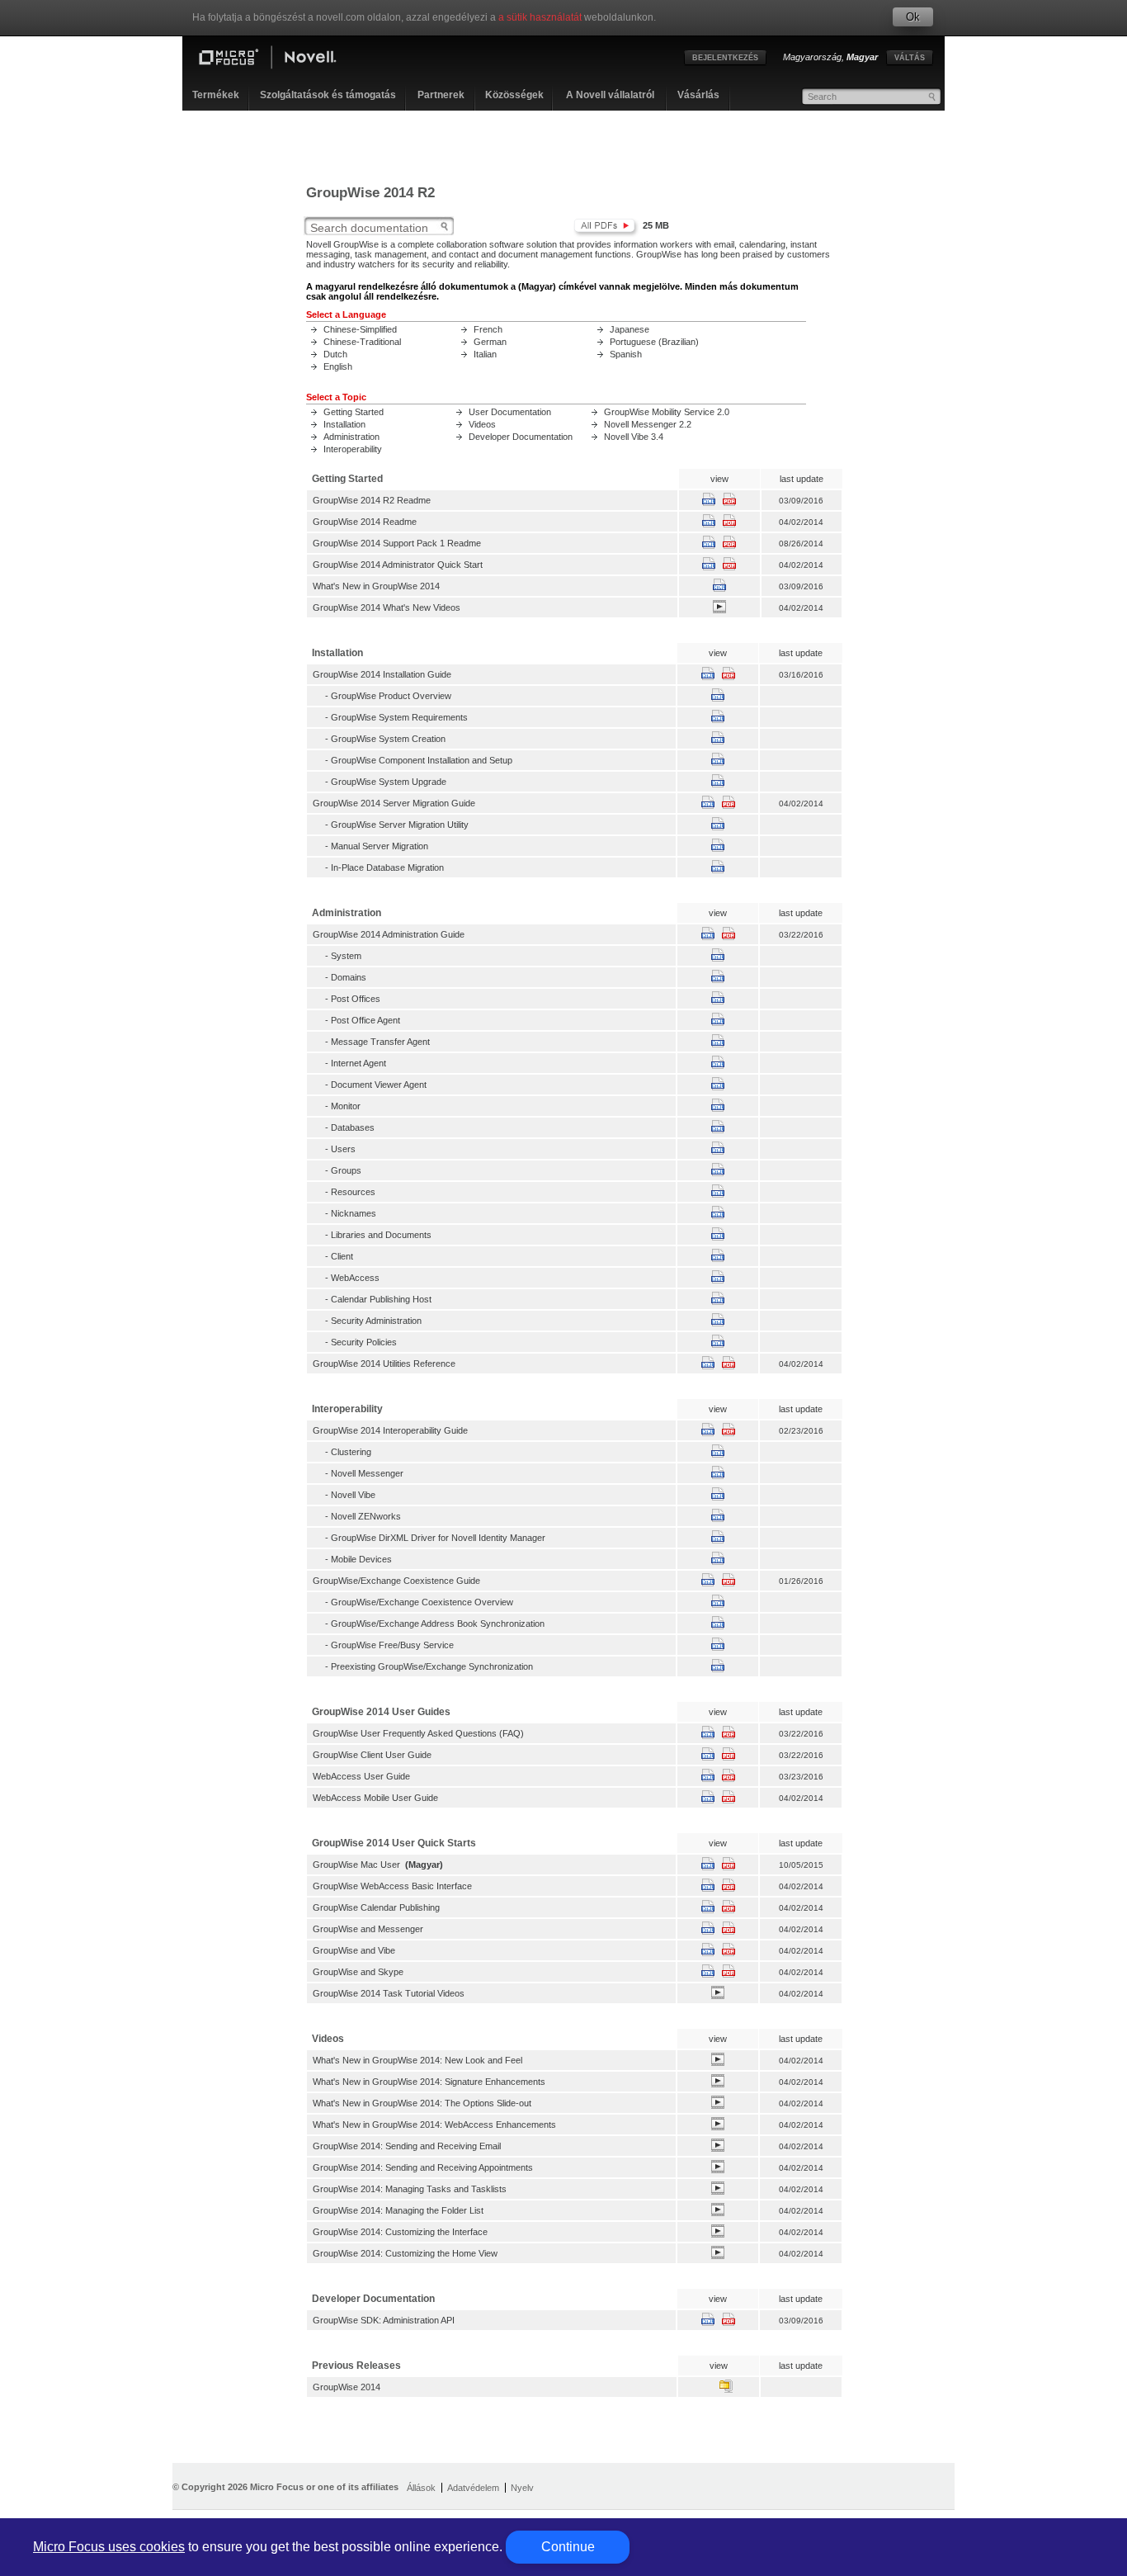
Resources (353, 1192)
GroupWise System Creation (388, 739)
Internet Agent (358, 1063)
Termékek (216, 95)
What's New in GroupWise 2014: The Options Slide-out (422, 2103)
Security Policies (364, 1342)
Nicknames (354, 1213)
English (338, 366)
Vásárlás (698, 95)
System (346, 956)
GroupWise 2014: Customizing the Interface (400, 2232)
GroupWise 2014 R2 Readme (372, 500)
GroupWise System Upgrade (389, 782)
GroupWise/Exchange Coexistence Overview (422, 1602)
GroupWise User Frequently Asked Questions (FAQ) (418, 1733)
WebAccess (355, 1278)
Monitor (346, 1106)
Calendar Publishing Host (381, 1299)
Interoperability (353, 449)
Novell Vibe (353, 1495)
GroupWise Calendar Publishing (376, 1907)
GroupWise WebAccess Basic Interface (392, 1886)
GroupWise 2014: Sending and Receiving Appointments (423, 2167)
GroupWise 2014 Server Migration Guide (394, 803)
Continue (568, 2547)
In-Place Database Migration (387, 867)
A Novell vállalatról (610, 95)
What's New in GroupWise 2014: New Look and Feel (417, 2060)
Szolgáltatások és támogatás (328, 95)
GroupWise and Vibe (354, 1950)
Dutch (335, 354)
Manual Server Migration (380, 846)
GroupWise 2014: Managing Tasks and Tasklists (410, 2189)
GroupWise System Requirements (399, 717)
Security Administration (376, 1321)
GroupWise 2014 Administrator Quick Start (398, 565)
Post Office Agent (365, 1020)
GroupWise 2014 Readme (365, 522)
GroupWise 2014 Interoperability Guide (390, 1430)
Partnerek (441, 95)
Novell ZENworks (366, 1516)
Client (342, 1256)
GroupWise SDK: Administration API (384, 2320)
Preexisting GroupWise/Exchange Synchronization (432, 1666)
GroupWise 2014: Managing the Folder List (398, 2210)
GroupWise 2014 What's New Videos (387, 607)
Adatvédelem (473, 2488)
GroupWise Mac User (356, 1865)
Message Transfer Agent (380, 1042)
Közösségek (514, 95)
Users (343, 1149)
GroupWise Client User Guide (372, 1755)
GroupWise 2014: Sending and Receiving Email (407, 2146)
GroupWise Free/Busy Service (392, 1645)
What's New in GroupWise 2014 (376, 586)
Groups (346, 1170)
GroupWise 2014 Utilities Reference (384, 1364)
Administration (351, 437)
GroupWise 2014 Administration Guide (389, 934)
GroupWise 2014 (347, 2387)
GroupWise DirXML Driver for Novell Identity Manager (438, 1538)
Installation (344, 424)
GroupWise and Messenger (368, 1929)
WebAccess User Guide (361, 1776)
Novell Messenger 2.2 (648, 424)
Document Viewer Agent (379, 1085)
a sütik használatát (540, 17)
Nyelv (522, 2488)
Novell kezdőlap (281, 59)
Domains (349, 977)
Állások (421, 2488)
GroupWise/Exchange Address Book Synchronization (438, 1624)
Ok (913, 17)
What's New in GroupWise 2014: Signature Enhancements (429, 2082)
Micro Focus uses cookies (109, 2547)
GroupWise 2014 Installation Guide (382, 674)
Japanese (630, 329)
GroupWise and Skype (358, 1972)
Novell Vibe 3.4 (634, 437)
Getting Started (354, 412)
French (488, 329)
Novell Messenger (367, 1473)
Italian (485, 354)
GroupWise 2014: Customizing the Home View (405, 2253)
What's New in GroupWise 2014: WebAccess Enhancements (434, 2125)
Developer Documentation (521, 437)
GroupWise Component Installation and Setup (422, 760)
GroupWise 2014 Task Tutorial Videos (389, 1993)
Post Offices (356, 999)
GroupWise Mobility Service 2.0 (667, 412)
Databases (353, 1127)
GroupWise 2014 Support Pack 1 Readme (397, 543)
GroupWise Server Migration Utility (400, 825)
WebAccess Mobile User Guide (375, 1798)
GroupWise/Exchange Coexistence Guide (396, 1581)
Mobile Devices (361, 1559)
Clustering (351, 1452)
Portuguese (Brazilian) (654, 342)
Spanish (626, 354)
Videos (482, 424)
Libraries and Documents (381, 1235)
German (490, 342)
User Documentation (510, 412)
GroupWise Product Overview (391, 696)
